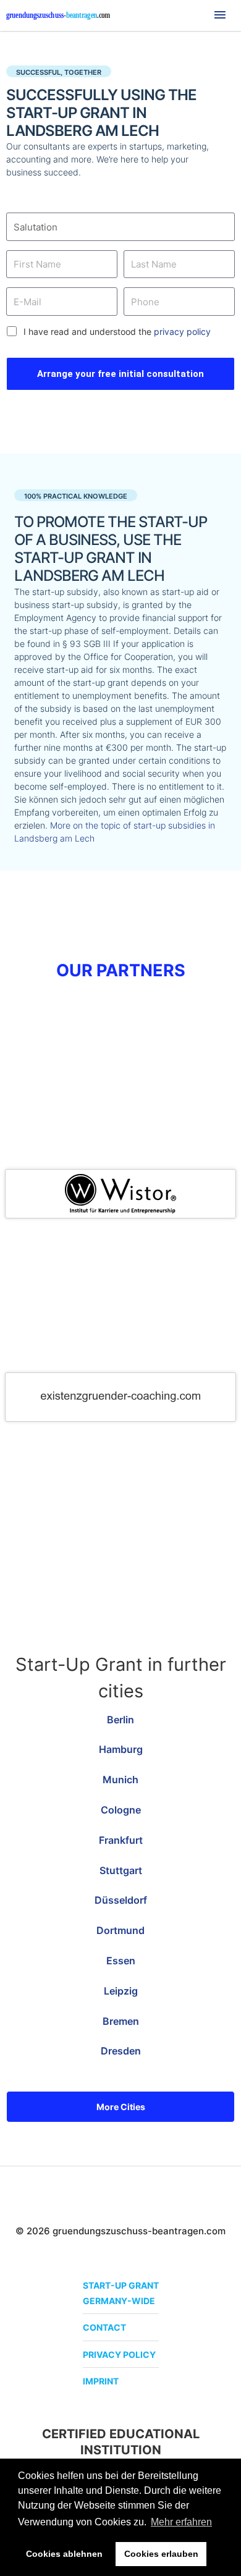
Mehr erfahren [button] (181, 2522)
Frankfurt (121, 1840)
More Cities (121, 2107)
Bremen (121, 2021)
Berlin (120, 1720)
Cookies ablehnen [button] (64, 2554)
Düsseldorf (121, 1900)
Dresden (121, 2051)
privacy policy (182, 332)
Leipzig (121, 1991)
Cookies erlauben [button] (161, 2554)
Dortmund (120, 1930)
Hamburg (121, 1749)
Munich (120, 1780)
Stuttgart (121, 1870)
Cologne (121, 1810)
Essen (121, 1961)
